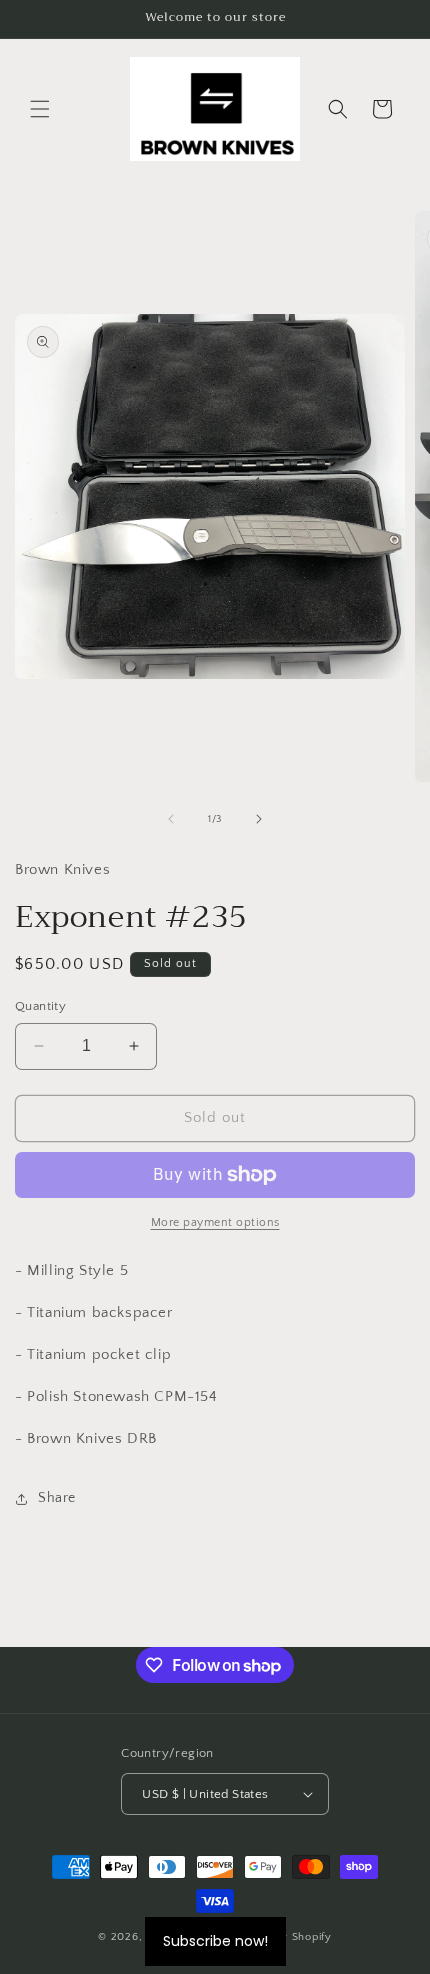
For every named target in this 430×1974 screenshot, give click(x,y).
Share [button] (57, 1498)
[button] (40, 109)
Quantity (40, 1006)
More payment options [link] (215, 1222)
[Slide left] (171, 819)
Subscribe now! (215, 1941)
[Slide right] (259, 819)
